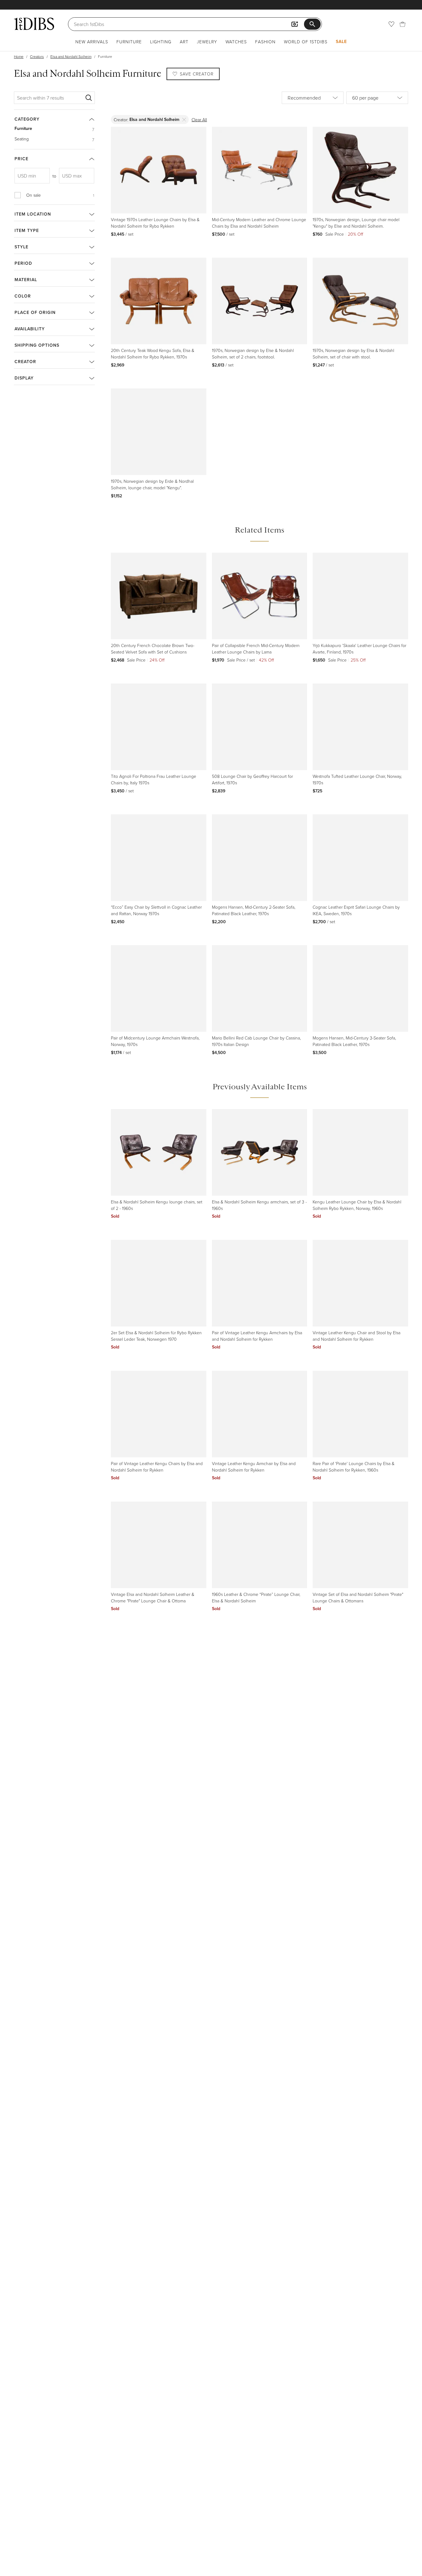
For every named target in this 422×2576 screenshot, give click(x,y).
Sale (341, 41)
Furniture (129, 42)
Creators (37, 56)
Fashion (265, 42)
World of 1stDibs (306, 42)
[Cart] (403, 24)
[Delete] (184, 120)
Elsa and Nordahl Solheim (71, 56)
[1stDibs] (34, 24)
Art (184, 42)
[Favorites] (391, 24)
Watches (236, 42)
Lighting (161, 42)
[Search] (89, 98)
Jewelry (207, 42)
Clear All (199, 120)
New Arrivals (92, 42)
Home (19, 56)
